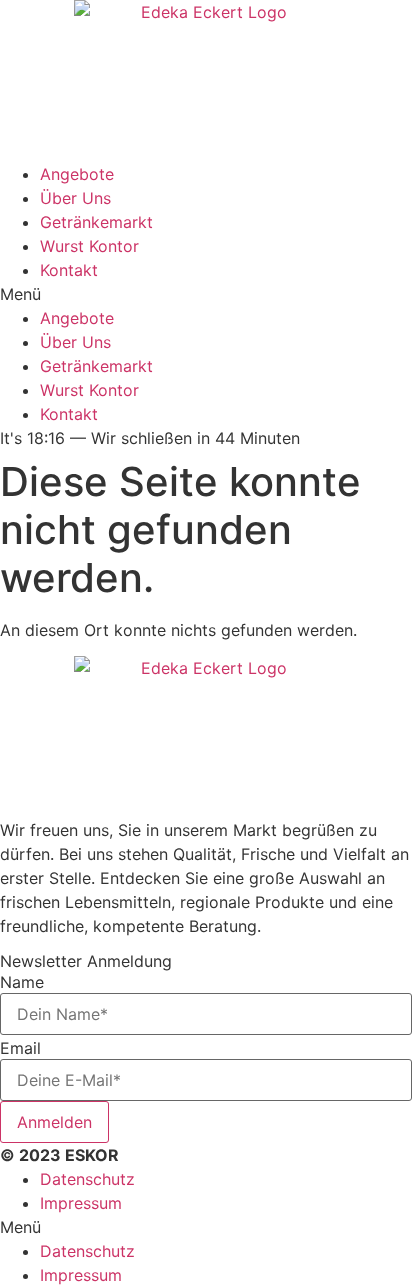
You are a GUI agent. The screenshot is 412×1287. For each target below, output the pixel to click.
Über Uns (75, 198)
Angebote (77, 174)
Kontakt (69, 270)
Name (22, 982)
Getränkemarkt (96, 222)
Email (20, 1048)
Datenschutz (87, 1179)
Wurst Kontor (89, 246)
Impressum (81, 1203)
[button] (206, 294)
